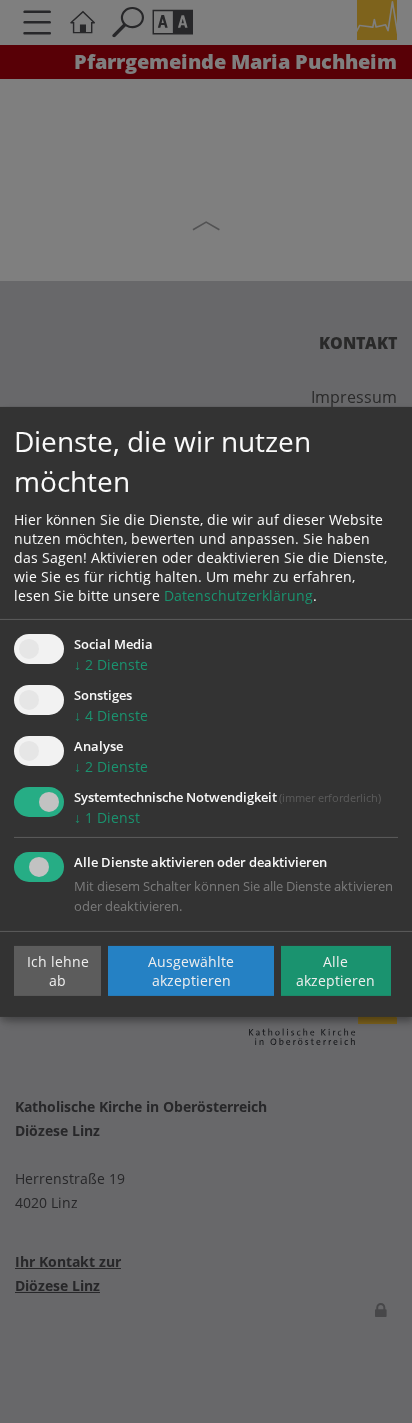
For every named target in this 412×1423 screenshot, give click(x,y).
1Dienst (107, 817)
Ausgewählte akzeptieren (191, 971)
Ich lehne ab (58, 971)
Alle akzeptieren (335, 971)
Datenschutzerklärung (238, 595)
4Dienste (111, 715)
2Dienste (111, 664)
